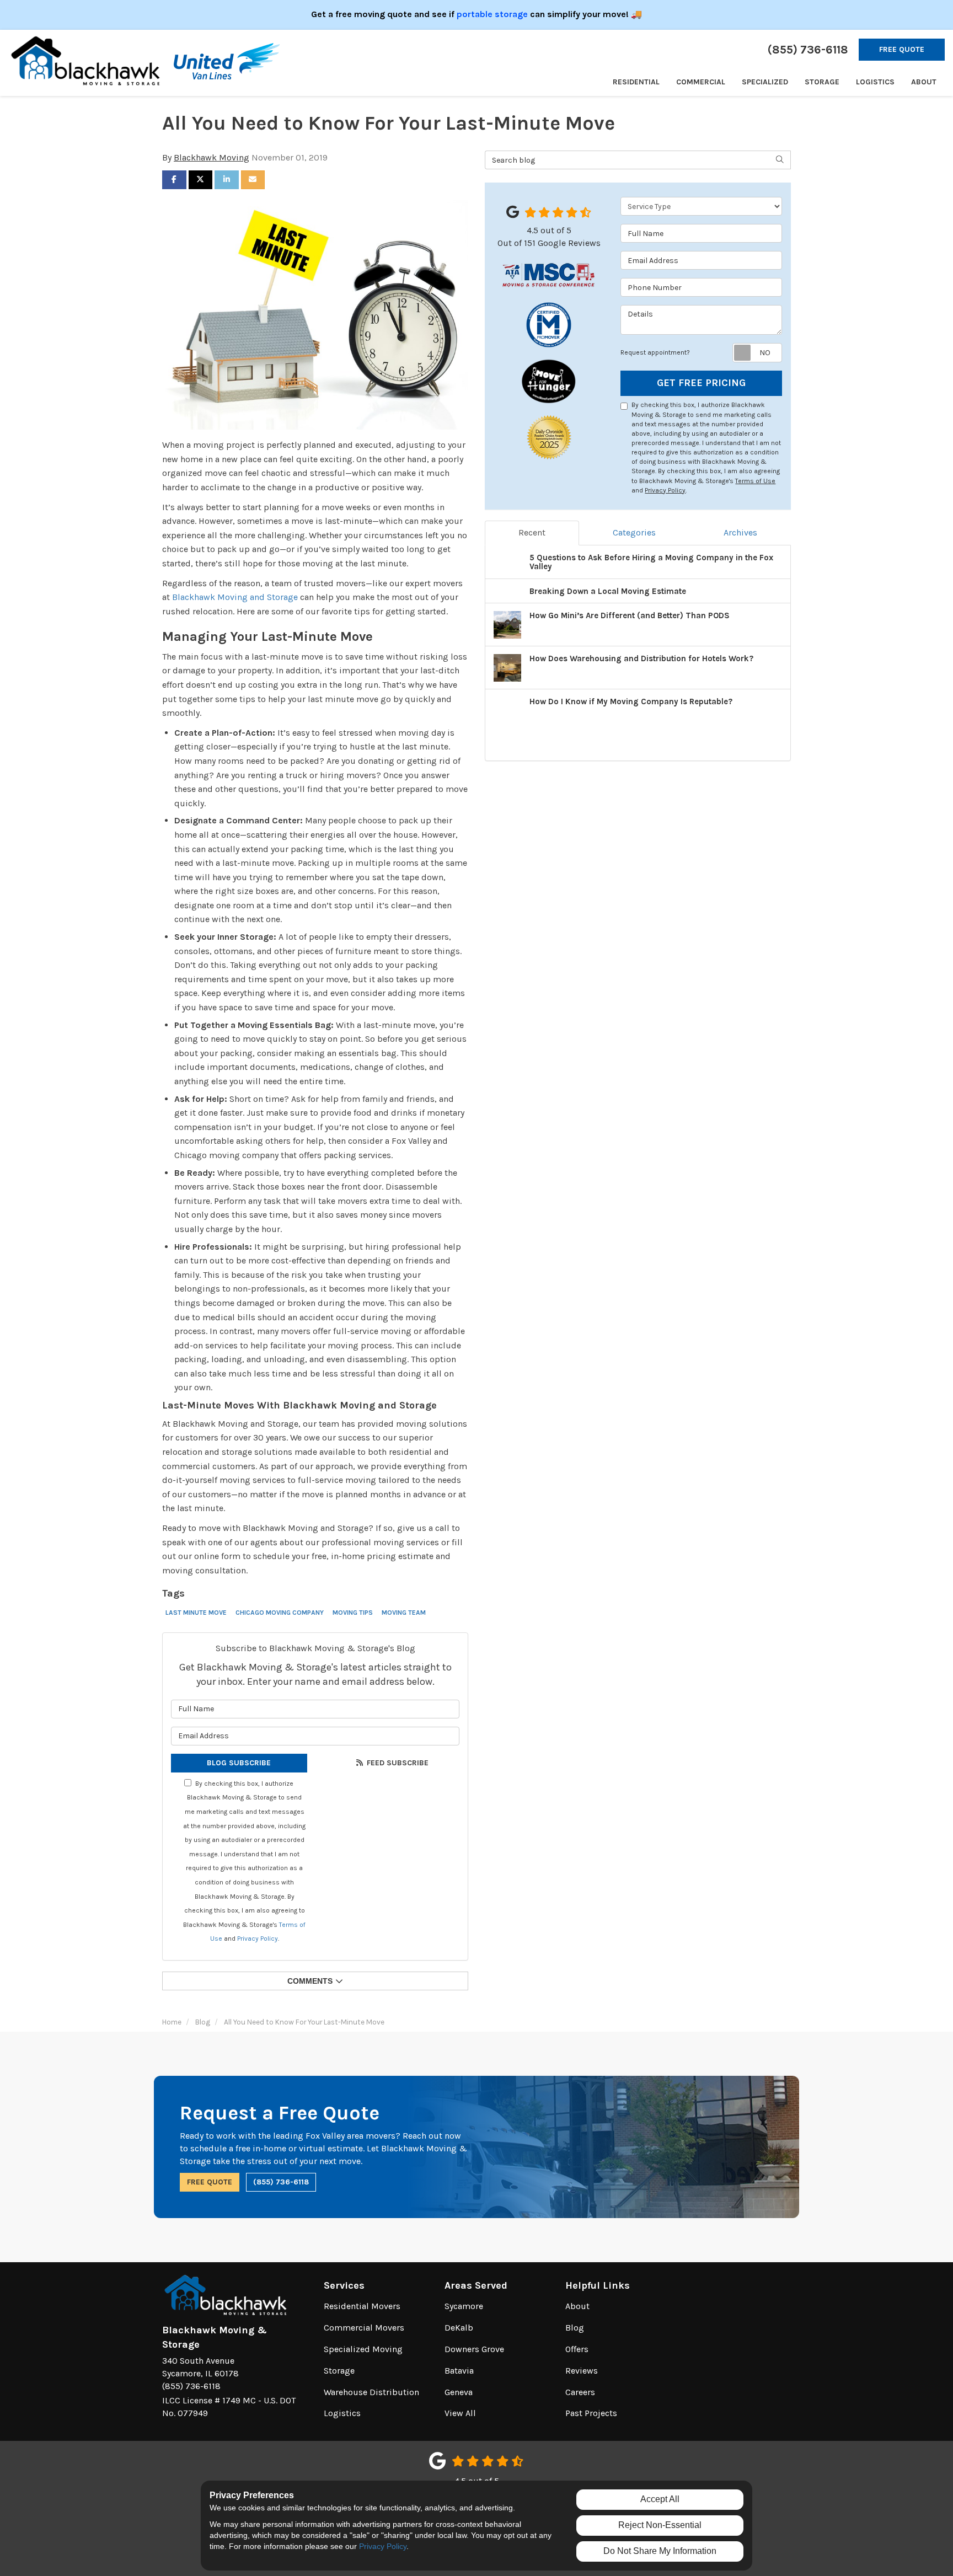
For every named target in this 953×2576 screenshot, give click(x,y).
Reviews (582, 2371)
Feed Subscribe (397, 1763)
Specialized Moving (363, 2349)
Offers (577, 2349)
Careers (580, 2392)
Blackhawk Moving (212, 157)
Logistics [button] (875, 82)
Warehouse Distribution (371, 2392)
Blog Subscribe (239, 1763)
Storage (339, 2371)
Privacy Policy (258, 1938)
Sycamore (464, 2306)
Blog (575, 2328)
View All (460, 2413)
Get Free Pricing (701, 383)
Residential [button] (636, 82)
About (577, 2306)
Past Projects (591, 2413)
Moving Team (404, 1613)
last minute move (196, 1613)
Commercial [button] (701, 82)
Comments (310, 1981)
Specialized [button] (765, 82)
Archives (740, 532)
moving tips (353, 1613)
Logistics (342, 2413)
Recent (532, 532)
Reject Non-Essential (660, 2525)
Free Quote (902, 49)
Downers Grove (474, 2349)
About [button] (924, 82)
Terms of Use (755, 481)
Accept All (660, 2499)
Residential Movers (362, 2306)
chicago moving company (280, 1613)
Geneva (459, 2392)
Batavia (459, 2371)
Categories (634, 532)
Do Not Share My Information (660, 2551)
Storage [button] (822, 82)
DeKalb (459, 2328)
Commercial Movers (364, 2328)
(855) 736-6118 (281, 2182)
